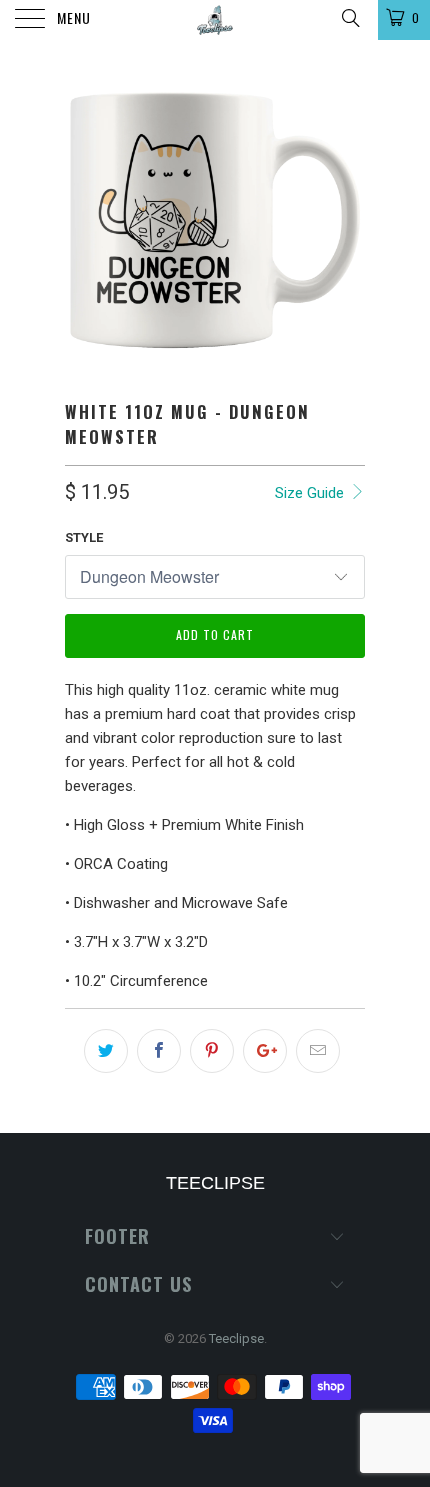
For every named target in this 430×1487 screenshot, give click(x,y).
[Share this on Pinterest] (212, 1051)
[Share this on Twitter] (106, 1051)
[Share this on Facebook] (159, 1051)
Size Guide (311, 493)
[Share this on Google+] (265, 1051)
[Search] (349, 18)
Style (84, 537)
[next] (346, 220)
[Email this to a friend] (318, 1051)
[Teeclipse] (215, 20)
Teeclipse (236, 1338)
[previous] (84, 220)
